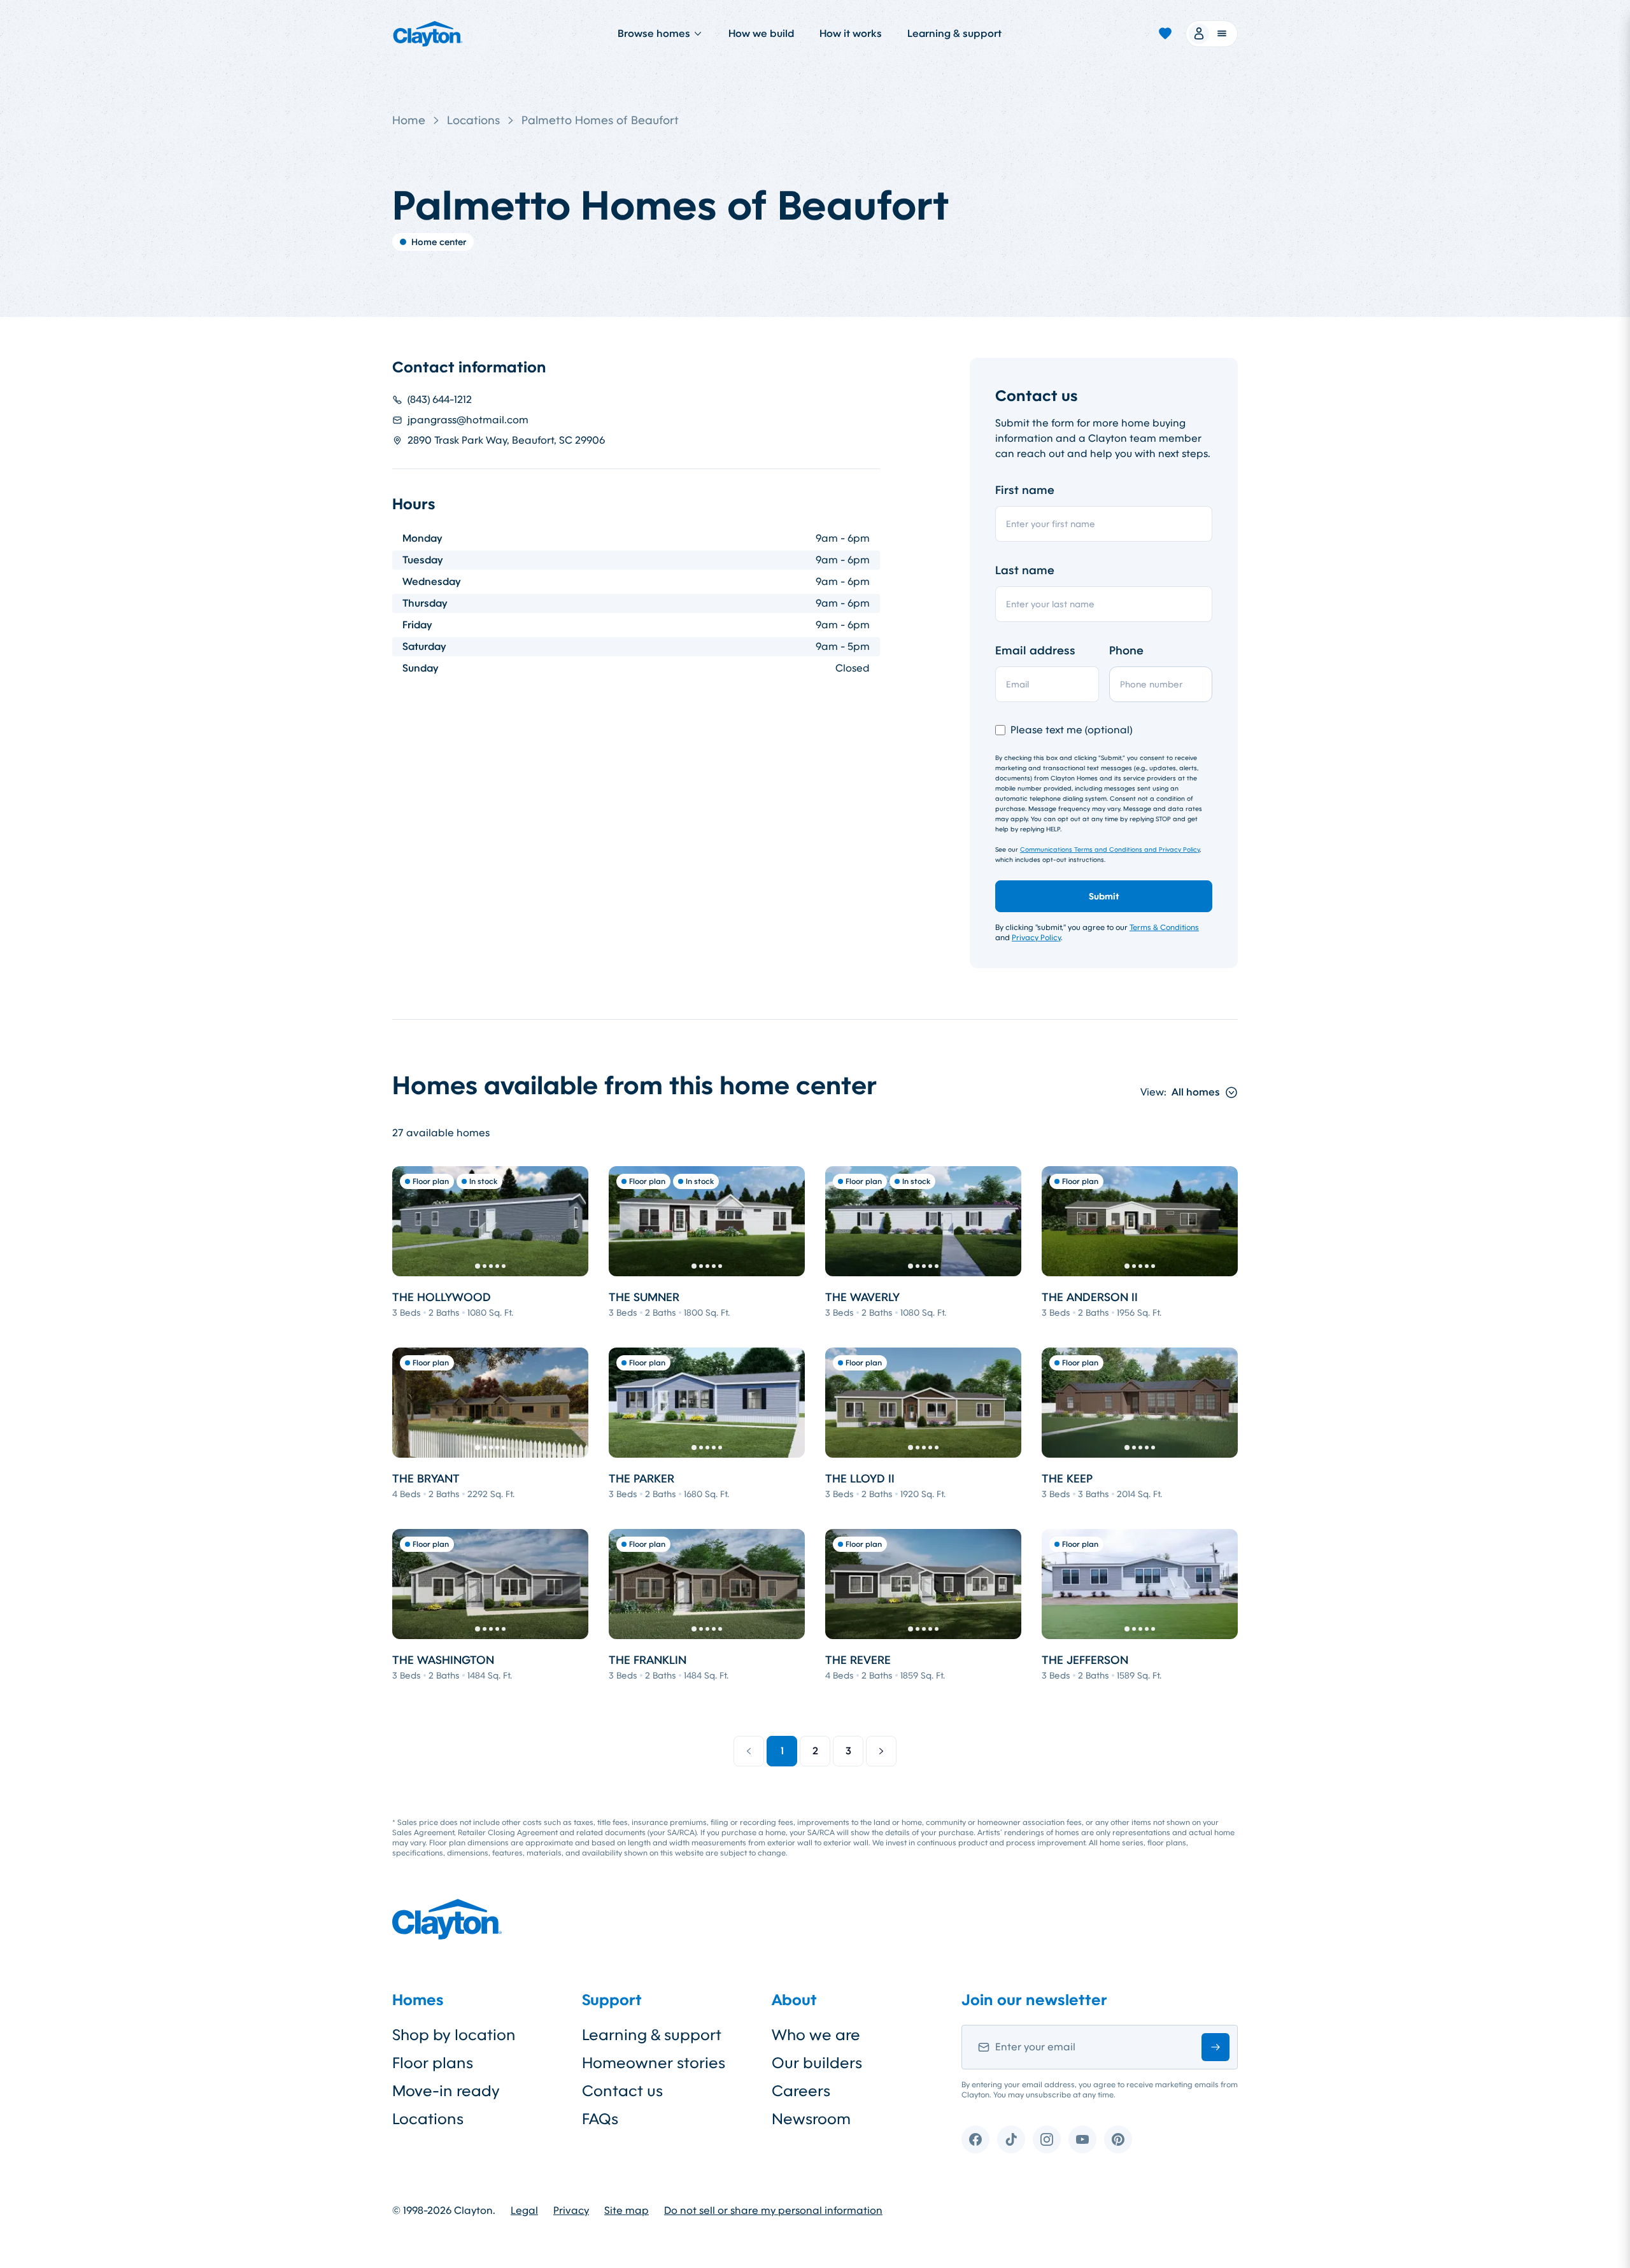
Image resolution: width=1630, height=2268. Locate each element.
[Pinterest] (1118, 2139)
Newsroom (811, 2119)
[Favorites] (1165, 34)
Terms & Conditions (1164, 927)
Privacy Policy (1036, 938)
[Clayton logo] (428, 34)
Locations (473, 120)
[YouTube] (1082, 2139)
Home (409, 120)
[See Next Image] (572, 1221)
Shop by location (454, 2035)
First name (1025, 490)
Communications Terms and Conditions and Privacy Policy (1110, 849)
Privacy (571, 2211)
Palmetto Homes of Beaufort (600, 120)
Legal (524, 2211)
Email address (1035, 651)
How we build (761, 33)
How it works (851, 33)
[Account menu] (1212, 34)
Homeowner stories (654, 2063)
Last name (1025, 570)
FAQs (600, 2119)
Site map (627, 2211)
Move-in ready (446, 2091)
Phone (1126, 651)
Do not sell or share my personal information (773, 2211)
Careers (801, 2091)
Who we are (816, 2035)
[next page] (881, 1751)
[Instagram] (1047, 2139)
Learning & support (954, 33)
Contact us (622, 2091)
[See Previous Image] (409, 1221)
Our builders (817, 2063)
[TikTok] (1011, 2139)
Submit (1104, 896)
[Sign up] (1215, 2047)
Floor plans (433, 2063)
